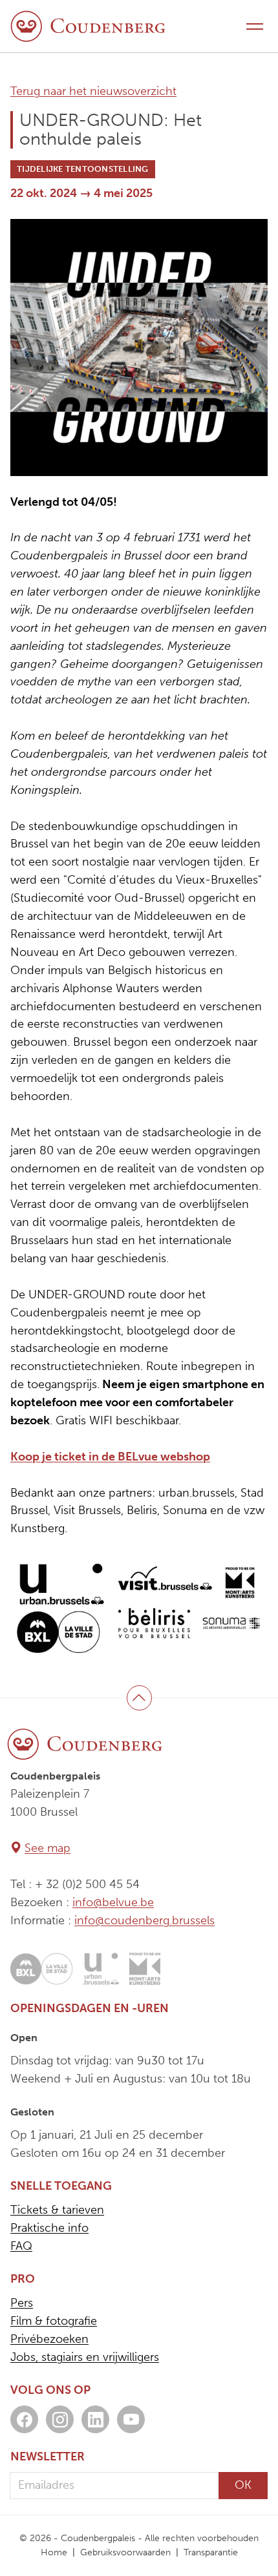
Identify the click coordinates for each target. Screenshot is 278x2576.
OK (243, 2485)
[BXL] (41, 1969)
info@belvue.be (113, 1902)
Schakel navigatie (255, 26)
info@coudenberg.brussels (144, 1920)
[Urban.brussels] (101, 1969)
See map (48, 1848)
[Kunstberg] (144, 1969)
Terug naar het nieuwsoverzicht (93, 91)
